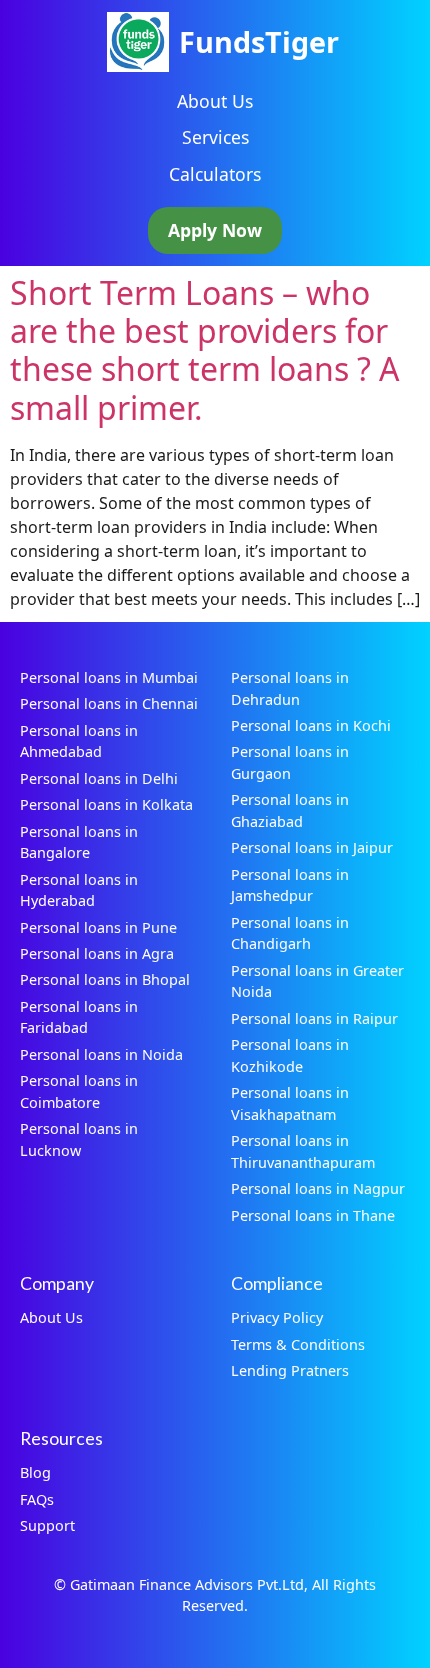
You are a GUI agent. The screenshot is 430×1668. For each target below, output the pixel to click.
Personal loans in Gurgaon (290, 762)
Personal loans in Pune (98, 927)
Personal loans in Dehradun (290, 688)
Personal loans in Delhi (99, 778)
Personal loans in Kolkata (106, 804)
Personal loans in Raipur (314, 1018)
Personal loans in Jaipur (312, 847)
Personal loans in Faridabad (79, 1017)
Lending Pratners (290, 1370)
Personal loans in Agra (97, 953)
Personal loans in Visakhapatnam (290, 1103)
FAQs (37, 1499)
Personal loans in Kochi (311, 725)
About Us (215, 101)
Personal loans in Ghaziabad (290, 810)
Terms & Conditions (298, 1344)
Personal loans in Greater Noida (317, 981)
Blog (35, 1472)
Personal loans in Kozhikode (290, 1055)
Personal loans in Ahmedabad (79, 741)
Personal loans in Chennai (109, 703)
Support (47, 1525)
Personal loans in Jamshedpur (290, 885)
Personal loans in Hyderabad (79, 890)
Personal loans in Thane (313, 1215)
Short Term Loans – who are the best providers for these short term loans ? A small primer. (204, 350)
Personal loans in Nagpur (318, 1188)
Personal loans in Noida (101, 1054)
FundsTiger (259, 41)
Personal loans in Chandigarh (290, 933)
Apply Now (215, 230)
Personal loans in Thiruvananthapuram (303, 1151)
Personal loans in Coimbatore (79, 1091)
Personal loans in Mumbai (109, 677)
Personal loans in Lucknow (79, 1139)
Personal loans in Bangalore (79, 842)
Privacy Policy (277, 1317)
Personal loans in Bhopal (105, 979)
